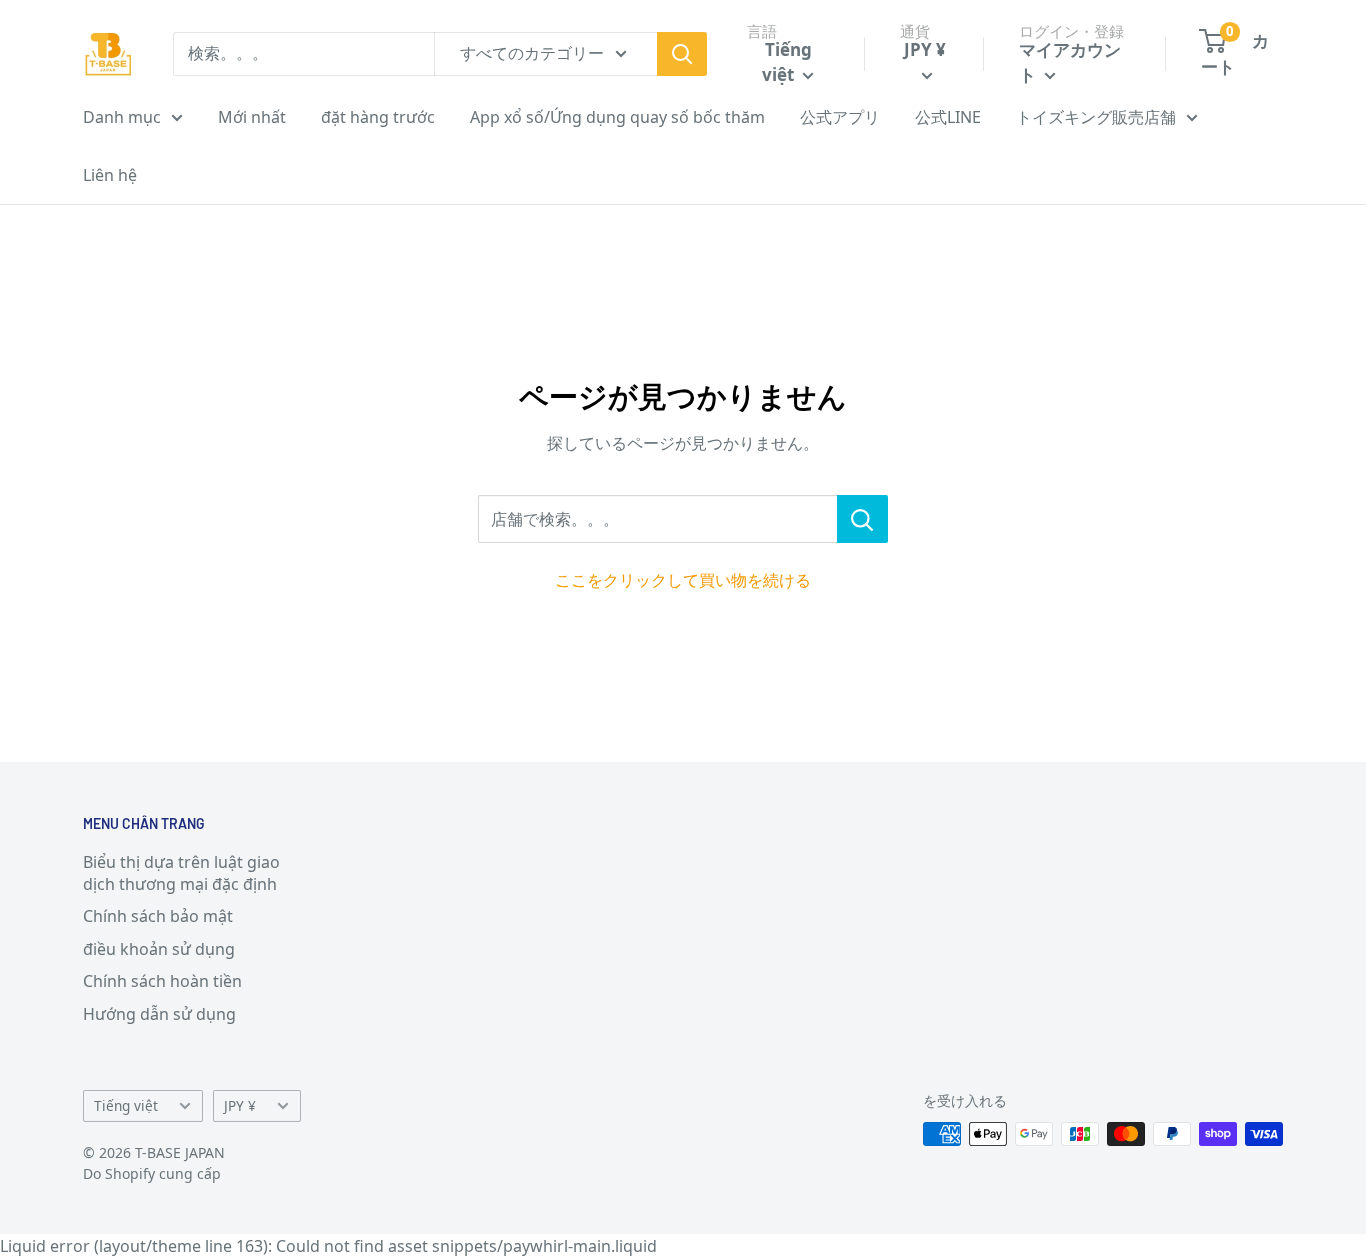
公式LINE (948, 117)
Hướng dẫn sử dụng (159, 1014)
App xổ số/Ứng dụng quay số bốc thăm (617, 117)
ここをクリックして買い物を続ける (683, 580)
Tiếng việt (126, 1105)
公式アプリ (840, 117)
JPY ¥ (240, 1105)
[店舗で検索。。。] (862, 519)
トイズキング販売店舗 (1096, 117)
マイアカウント (1070, 62)
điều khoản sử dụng (159, 949)
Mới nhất (252, 117)
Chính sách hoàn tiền (162, 981)
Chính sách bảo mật (158, 916)
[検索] (682, 54)
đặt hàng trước (378, 117)
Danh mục (122, 117)
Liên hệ (110, 175)
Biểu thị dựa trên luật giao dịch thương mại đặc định (181, 873)
